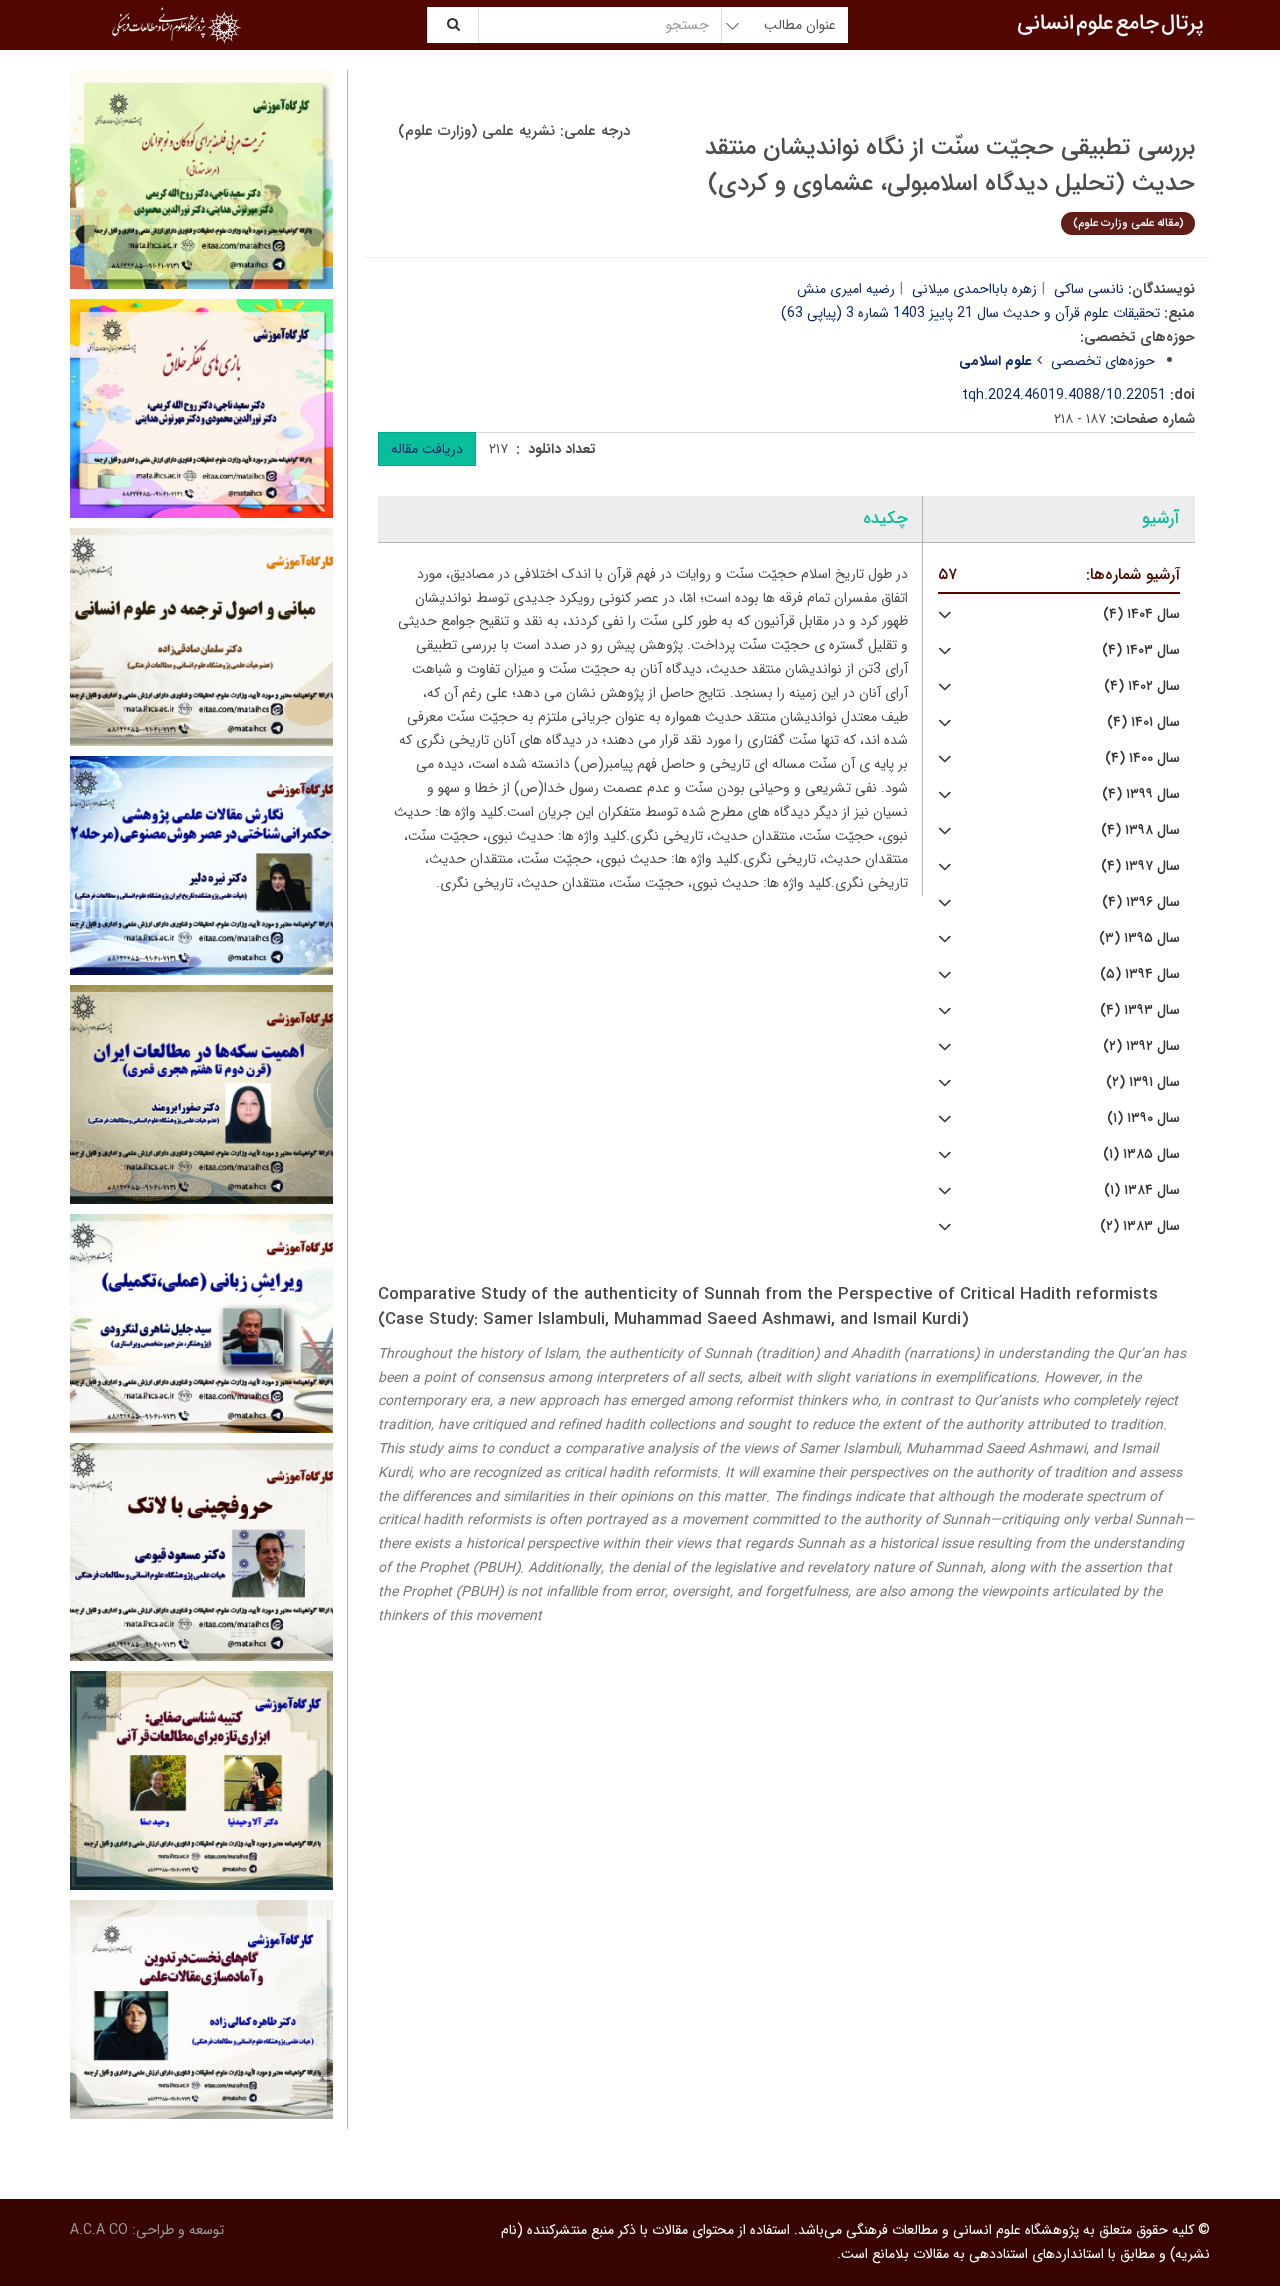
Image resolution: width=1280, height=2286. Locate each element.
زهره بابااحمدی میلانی (974, 289)
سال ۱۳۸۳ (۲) (1140, 1226)
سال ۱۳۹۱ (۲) (1143, 1082)
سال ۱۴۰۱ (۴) (1143, 722)
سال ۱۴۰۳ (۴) (1141, 650)
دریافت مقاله (427, 449)
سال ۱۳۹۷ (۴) (1140, 866)
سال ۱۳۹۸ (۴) (1140, 830)
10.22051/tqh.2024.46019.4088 (1064, 395)
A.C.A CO (99, 2230)
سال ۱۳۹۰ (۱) (1143, 1118)
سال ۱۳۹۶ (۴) (1141, 902)
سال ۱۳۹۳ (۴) (1140, 1010)
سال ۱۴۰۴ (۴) (1141, 614)
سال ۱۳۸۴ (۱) (1142, 1190)
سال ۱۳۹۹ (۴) (1141, 794)
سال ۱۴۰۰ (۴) (1142, 758)
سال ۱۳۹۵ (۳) (1139, 938)
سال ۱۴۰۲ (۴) (1142, 686)
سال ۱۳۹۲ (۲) (1141, 1046)
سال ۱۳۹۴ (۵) (1140, 974)
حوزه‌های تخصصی (1103, 361)
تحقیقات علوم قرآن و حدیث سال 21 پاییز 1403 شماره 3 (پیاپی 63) (970, 313)
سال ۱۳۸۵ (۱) (1141, 1154)
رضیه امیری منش (846, 289)
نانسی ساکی (1089, 289)
